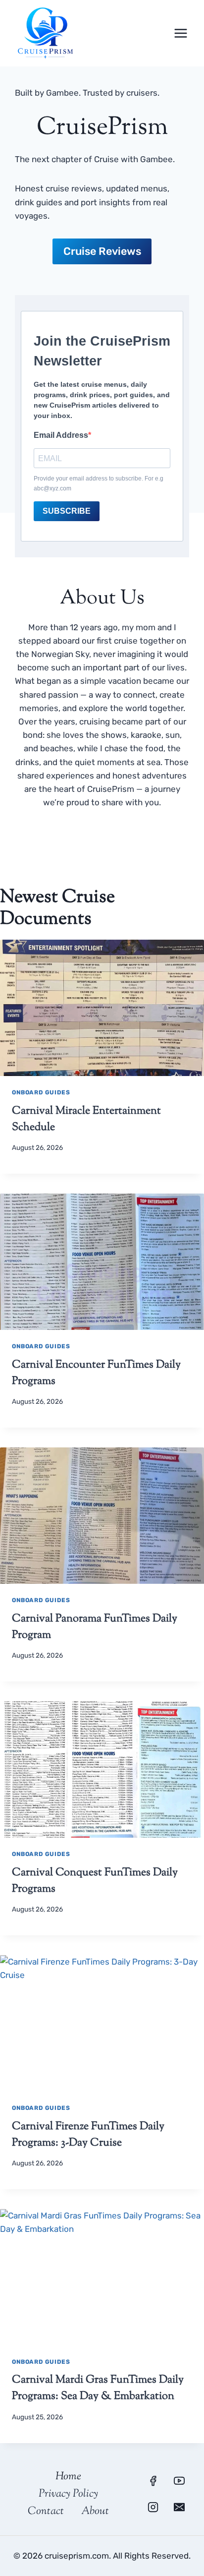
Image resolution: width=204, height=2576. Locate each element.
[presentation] (102, 1008)
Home (68, 2477)
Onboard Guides (41, 1092)
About (95, 2512)
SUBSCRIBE (67, 511)
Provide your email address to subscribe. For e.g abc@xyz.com (99, 483)
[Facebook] (153, 2481)
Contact (46, 2512)
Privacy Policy (68, 2494)
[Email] (179, 2507)
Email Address (61, 435)
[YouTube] (179, 2481)
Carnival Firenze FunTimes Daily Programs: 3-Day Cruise (88, 2135)
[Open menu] (180, 33)
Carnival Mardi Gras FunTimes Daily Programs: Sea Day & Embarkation (98, 2388)
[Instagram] (153, 2507)
